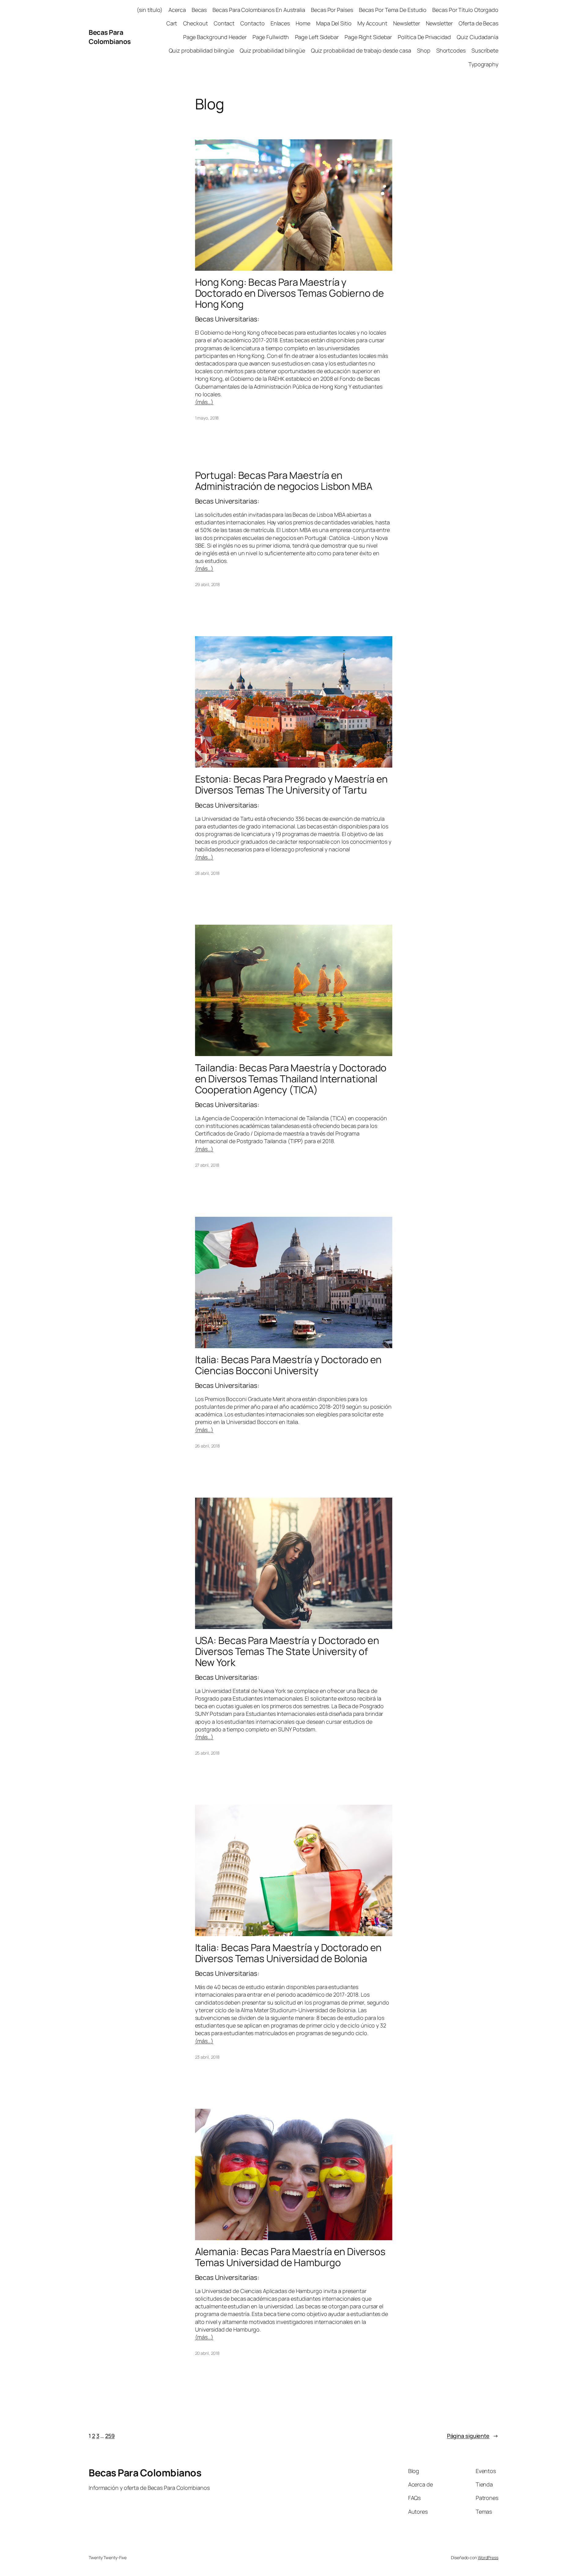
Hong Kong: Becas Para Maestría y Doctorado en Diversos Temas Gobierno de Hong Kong (290, 293)
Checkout (196, 23)
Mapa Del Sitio (334, 23)
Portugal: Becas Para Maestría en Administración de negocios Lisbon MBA (284, 481)
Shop (424, 50)
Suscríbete (485, 50)
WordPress (488, 2558)
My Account (372, 23)
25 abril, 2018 (207, 1753)
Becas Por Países (332, 10)
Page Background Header (215, 37)
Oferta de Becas (478, 23)
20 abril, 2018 (207, 2353)
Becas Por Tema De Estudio (393, 10)
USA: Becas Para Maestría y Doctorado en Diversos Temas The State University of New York (287, 1651)
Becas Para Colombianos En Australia (259, 10)
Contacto (252, 23)
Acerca (177, 10)
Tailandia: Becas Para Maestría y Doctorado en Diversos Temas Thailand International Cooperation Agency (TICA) (291, 1079)
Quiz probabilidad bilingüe (201, 50)
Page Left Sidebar (317, 37)
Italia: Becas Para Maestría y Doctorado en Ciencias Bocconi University (288, 1365)
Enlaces (280, 23)
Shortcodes (451, 50)
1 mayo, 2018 (207, 418)
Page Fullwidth (271, 37)
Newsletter (407, 23)
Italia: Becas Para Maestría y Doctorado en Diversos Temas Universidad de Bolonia (288, 1953)
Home (303, 23)
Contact (224, 23)
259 (110, 2436)
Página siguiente (473, 2436)
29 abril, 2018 (208, 584)
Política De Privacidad (424, 37)
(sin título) (150, 10)
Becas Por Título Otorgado (465, 10)
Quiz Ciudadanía (478, 37)
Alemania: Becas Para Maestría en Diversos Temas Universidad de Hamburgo (290, 2257)
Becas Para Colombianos (110, 37)
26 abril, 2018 (208, 1446)
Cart (172, 23)
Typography (483, 64)
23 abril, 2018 (207, 2057)
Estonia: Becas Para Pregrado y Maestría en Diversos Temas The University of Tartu (292, 784)
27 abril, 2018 (207, 1165)
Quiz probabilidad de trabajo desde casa (361, 50)
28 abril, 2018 (207, 873)
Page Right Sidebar (368, 37)
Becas (199, 10)
